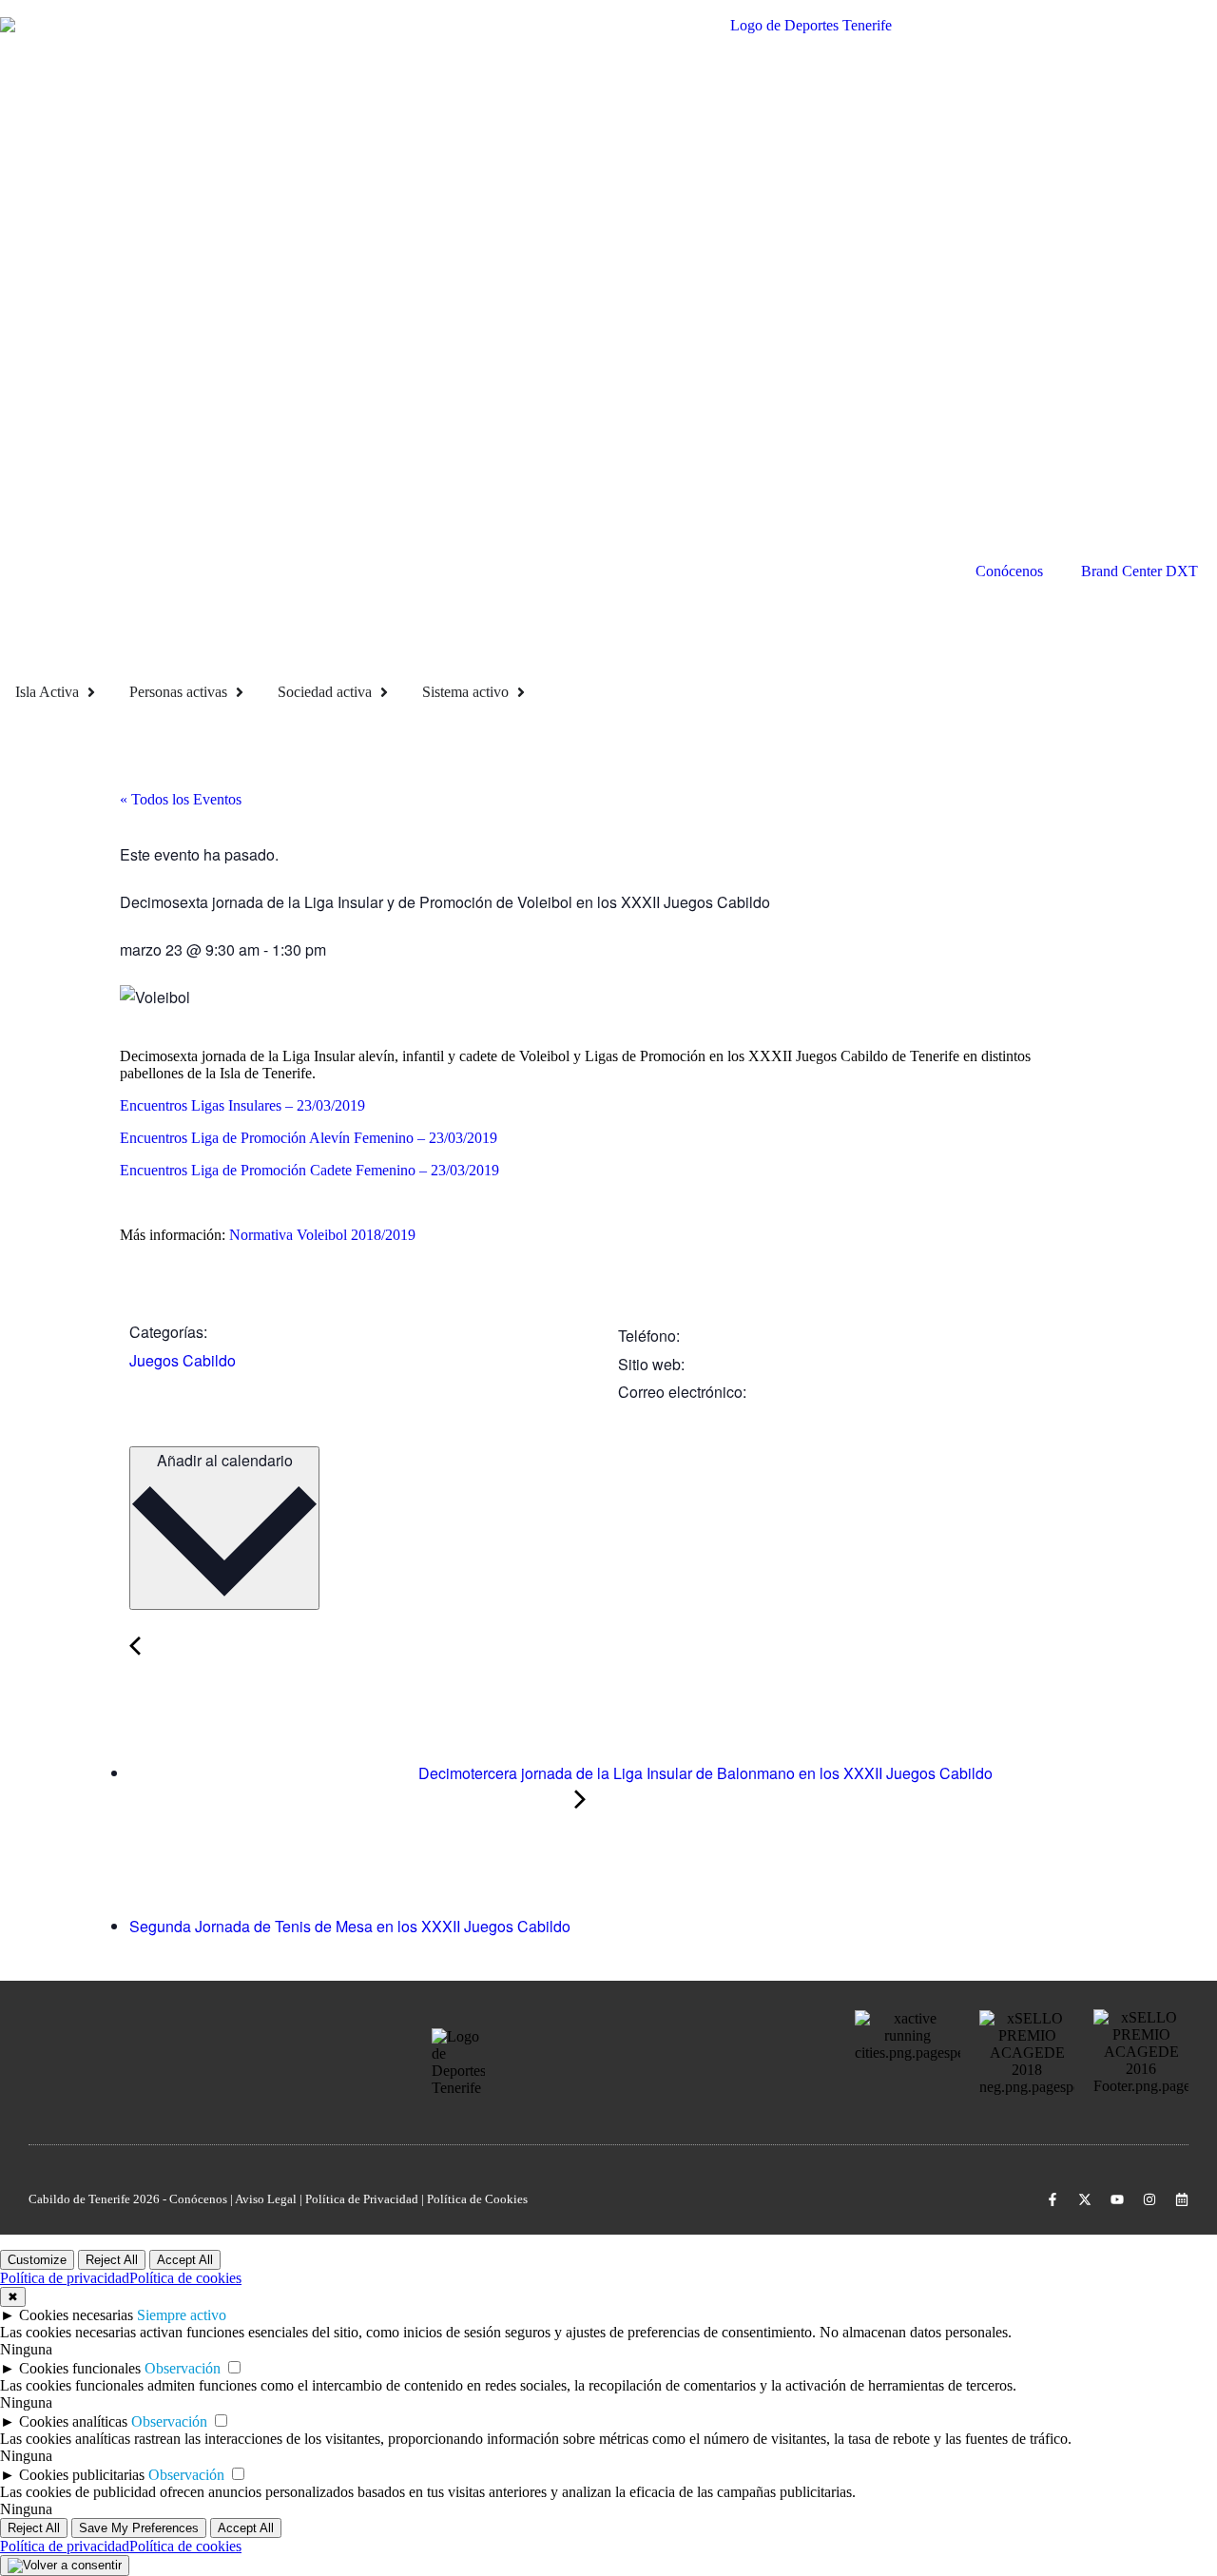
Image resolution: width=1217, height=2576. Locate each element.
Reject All (112, 2260)
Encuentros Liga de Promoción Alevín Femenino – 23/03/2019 (309, 1138)
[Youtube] (1117, 2199)
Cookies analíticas (73, 2421)
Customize (37, 2260)
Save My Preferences (139, 2528)
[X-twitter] (1085, 2199)
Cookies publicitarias (82, 2475)
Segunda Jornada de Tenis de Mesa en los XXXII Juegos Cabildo (352, 1926)
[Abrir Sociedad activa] (384, 692)
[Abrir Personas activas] (240, 692)
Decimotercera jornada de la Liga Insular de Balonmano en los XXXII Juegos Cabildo (704, 1773)
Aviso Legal (266, 2199)
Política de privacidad (65, 2278)
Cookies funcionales (80, 2368)
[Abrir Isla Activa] (91, 692)
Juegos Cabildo (183, 1360)
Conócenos (1009, 571)
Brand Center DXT (1140, 571)
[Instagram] (1149, 2199)
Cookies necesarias (76, 2315)
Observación (183, 2368)
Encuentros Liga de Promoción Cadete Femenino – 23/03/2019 (309, 1170)
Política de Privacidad (362, 2199)
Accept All (185, 2260)
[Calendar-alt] (1182, 2199)
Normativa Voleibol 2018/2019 (322, 1235)
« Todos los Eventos (181, 799)
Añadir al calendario (225, 1460)
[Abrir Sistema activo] (521, 692)
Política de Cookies (477, 2199)
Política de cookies (185, 2278)
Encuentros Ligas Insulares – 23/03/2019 (242, 1105)
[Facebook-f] (1053, 2199)
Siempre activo (182, 2315)
